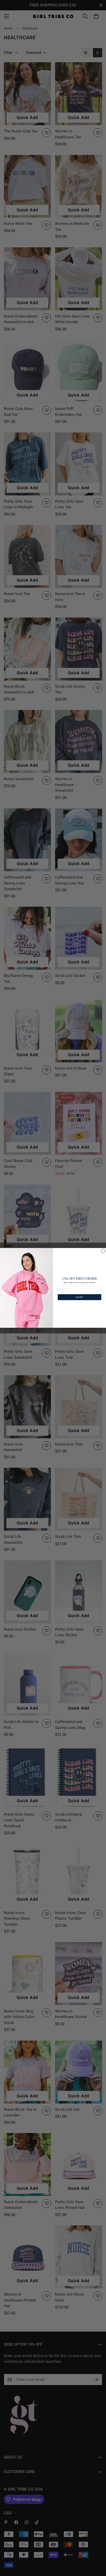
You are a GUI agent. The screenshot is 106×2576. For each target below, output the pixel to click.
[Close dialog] (103, 1251)
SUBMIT (80, 1297)
